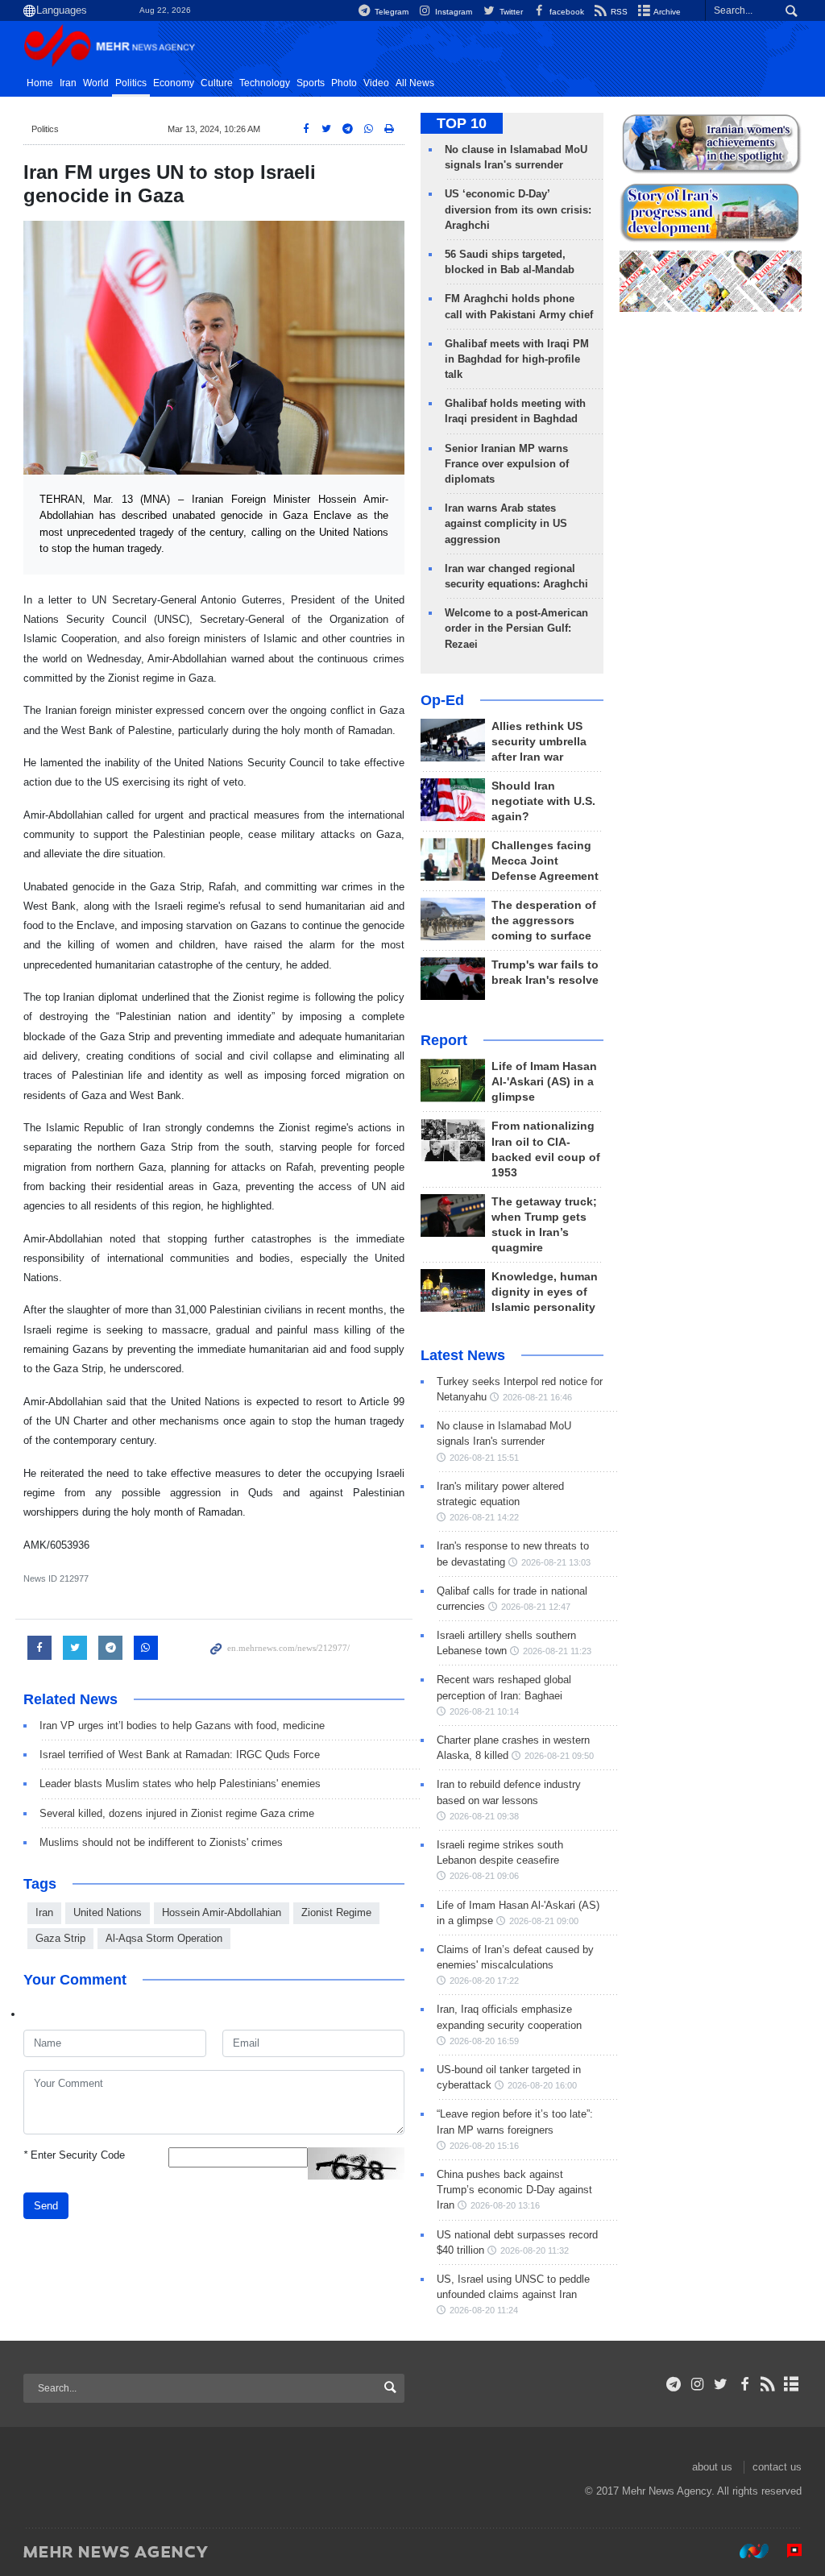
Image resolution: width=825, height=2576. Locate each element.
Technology (265, 83)
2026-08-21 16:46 (537, 1397)
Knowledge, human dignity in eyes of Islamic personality (545, 1292)
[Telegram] (674, 2384)
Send (46, 2206)
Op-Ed (442, 700)
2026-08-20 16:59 (484, 2041)
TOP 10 (462, 123)
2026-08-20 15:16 (484, 2146)
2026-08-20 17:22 (484, 1981)
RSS (618, 12)
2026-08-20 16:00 (542, 2085)
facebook (566, 12)
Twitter (510, 12)
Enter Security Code (74, 2155)
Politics (131, 83)
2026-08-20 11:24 (484, 2310)
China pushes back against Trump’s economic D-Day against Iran (514, 2190)
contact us (777, 2467)
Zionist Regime (336, 1912)
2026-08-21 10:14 (484, 1711)
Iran (68, 83)
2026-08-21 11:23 (557, 1651)
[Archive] (792, 2384)
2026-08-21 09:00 (544, 1921)
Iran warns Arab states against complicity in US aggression (506, 523)
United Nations (108, 1912)
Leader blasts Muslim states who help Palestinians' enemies (180, 1784)
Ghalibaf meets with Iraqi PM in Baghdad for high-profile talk (517, 359)
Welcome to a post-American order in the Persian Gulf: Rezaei (516, 628)
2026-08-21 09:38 (484, 1816)
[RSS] (768, 2384)
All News (415, 83)
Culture (217, 83)
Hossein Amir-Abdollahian (222, 1912)
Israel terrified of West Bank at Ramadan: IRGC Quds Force (180, 1755)
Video (376, 83)
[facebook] (744, 2384)
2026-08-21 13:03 (556, 1562)
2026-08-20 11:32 (535, 2250)
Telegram (390, 12)
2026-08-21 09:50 (559, 1756)
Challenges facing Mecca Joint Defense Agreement (545, 861)
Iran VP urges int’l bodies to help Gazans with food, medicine (182, 1726)
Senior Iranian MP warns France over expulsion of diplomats (507, 464)
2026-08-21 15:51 (484, 1458)
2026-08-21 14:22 (484, 1517)
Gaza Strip (60, 1938)
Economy (174, 83)
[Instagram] (697, 2384)
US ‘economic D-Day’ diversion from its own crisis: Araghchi (518, 209)
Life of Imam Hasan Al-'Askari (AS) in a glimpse (544, 1082)
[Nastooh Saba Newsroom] (746, 2551)
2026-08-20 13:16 (505, 2205)
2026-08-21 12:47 (536, 1607)
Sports (311, 83)
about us (712, 2467)
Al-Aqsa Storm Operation (164, 1938)
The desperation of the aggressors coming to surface (544, 921)
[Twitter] (721, 2384)
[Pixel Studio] (786, 2551)
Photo (344, 83)
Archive (666, 12)
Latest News (463, 1355)
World (96, 83)
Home (40, 83)
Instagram (452, 12)
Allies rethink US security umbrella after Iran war (539, 742)
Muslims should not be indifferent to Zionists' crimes (161, 1842)
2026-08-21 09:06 (484, 1876)
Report (444, 1040)
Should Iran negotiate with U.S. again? (543, 801)
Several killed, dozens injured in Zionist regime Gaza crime (177, 1813)
